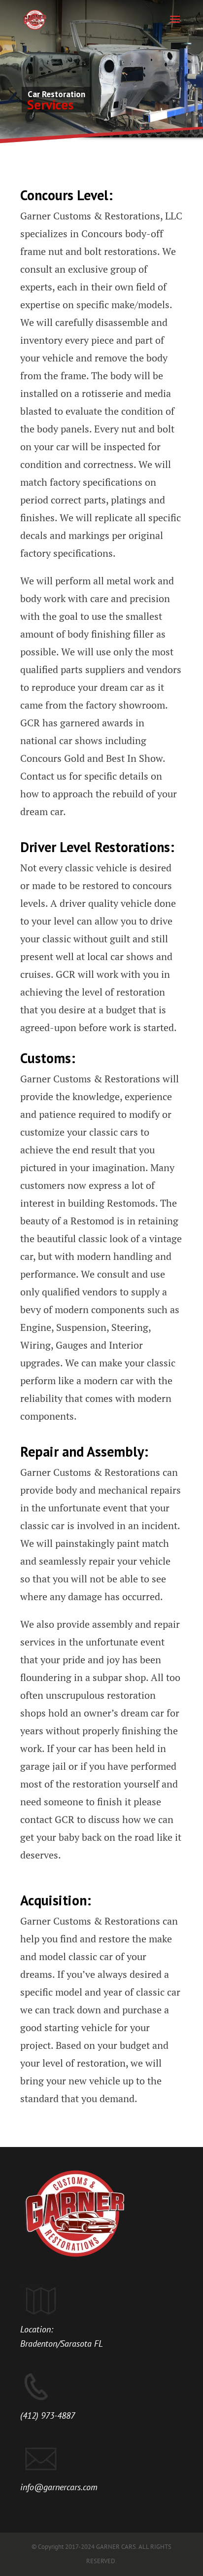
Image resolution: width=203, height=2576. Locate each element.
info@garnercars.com (59, 2487)
